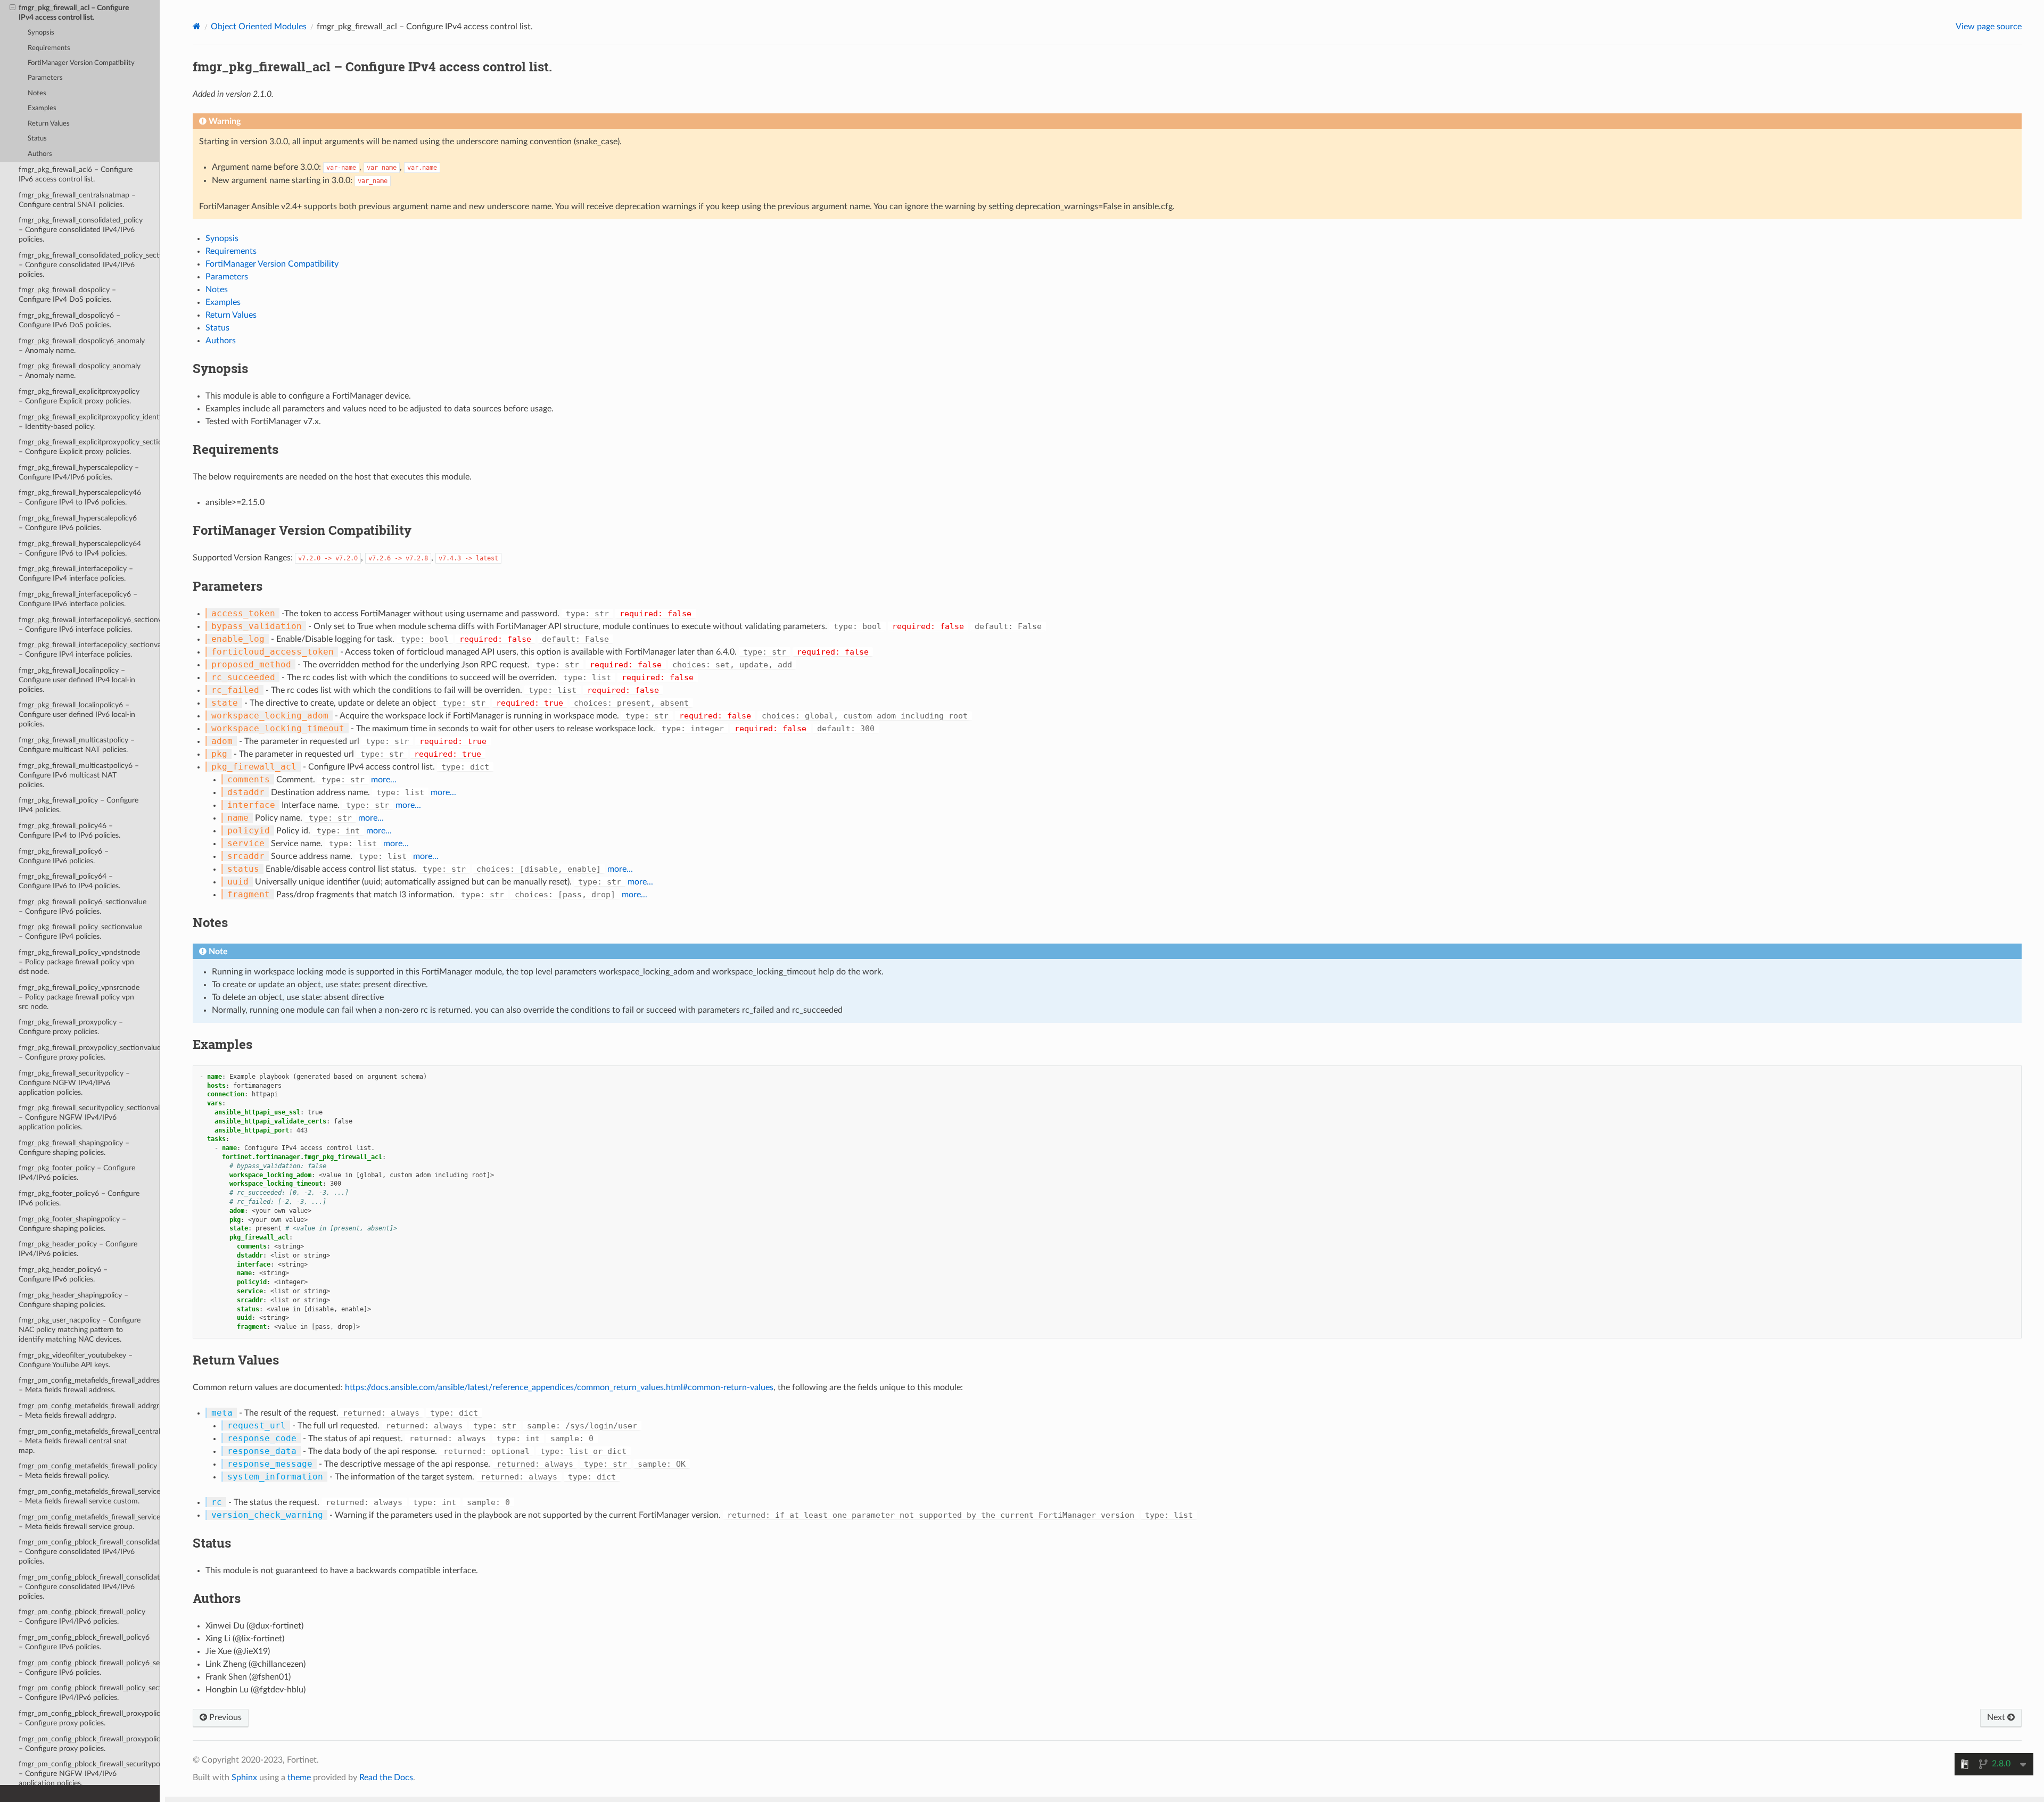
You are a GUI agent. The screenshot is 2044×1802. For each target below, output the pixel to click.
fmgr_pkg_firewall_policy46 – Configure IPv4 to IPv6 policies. (69, 830)
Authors (40, 154)
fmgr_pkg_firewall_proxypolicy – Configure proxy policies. (71, 1027)
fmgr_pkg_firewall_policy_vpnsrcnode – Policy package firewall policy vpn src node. (79, 997)
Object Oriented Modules (259, 27)
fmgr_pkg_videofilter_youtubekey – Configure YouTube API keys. (76, 1360)
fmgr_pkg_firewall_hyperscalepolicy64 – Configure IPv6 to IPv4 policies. (80, 548)
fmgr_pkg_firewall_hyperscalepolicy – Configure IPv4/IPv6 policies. (79, 472)
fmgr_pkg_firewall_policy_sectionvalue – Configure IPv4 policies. (80, 932)
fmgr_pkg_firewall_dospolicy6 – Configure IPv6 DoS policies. (69, 320)
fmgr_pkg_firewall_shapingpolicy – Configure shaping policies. (74, 1148)
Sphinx (244, 1778)
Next (1997, 1717)
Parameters (45, 78)
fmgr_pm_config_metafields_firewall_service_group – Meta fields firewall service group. (89, 1522)
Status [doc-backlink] (212, 1543)
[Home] (197, 26)
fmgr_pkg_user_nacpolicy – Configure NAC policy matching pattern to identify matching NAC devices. (80, 1330)
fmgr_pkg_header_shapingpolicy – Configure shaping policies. (73, 1300)
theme (299, 1778)
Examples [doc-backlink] (222, 1044)
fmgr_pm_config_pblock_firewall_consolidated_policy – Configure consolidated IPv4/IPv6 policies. (89, 1552)
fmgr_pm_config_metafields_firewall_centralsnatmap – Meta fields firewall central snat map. (89, 1441)
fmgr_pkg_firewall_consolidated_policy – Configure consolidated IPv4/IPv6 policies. (81, 230)
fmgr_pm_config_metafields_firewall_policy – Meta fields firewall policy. (88, 1471)
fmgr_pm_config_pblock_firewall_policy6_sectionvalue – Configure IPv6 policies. (89, 1668)
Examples (42, 108)
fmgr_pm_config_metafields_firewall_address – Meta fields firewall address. (89, 1385)
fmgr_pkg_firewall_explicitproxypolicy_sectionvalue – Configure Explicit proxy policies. (89, 447)
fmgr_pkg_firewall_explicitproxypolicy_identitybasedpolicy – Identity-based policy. (89, 422)
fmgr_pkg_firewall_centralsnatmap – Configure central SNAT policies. (77, 200)
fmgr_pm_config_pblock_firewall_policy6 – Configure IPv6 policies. (84, 1642)
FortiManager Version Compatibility (81, 63)
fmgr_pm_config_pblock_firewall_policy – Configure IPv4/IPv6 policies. (82, 1617)
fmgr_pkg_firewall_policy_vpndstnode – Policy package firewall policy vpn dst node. (79, 962)
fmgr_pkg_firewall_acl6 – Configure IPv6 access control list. (76, 174)
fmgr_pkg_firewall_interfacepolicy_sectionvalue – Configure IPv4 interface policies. (89, 650)
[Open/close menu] (13, 8)
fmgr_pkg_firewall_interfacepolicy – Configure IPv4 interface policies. (76, 573)
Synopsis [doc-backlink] (220, 368)
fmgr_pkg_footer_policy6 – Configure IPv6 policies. (79, 1198)
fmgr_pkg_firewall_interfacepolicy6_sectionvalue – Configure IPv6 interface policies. (89, 625)
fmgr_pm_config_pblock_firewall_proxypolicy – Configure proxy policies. (89, 1718)
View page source (1989, 27)
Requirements (49, 48)
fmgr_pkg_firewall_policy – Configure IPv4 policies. (79, 805)
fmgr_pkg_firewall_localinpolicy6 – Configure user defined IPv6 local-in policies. (77, 714)
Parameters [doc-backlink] (228, 586)
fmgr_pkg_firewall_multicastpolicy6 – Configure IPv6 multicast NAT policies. (79, 775)
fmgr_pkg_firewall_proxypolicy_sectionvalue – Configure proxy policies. (89, 1052)
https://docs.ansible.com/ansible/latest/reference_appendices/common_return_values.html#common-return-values (559, 1387)
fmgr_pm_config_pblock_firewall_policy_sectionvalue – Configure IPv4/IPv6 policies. (89, 1693)
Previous (224, 1717)
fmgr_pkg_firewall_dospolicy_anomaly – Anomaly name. (80, 371)
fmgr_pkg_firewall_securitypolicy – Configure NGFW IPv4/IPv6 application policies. (74, 1083)
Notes (37, 93)
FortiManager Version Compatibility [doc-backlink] (302, 530)
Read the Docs (386, 1778)
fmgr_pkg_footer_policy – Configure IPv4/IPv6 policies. (77, 1173)
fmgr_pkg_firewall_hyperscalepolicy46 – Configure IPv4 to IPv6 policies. (80, 497)
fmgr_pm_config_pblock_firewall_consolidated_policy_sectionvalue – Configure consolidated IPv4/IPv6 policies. (89, 1587)
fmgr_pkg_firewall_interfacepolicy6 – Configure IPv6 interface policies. (78, 599)
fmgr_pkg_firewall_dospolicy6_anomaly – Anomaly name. (82, 346)
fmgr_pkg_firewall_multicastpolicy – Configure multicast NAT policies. (77, 745)
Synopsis (41, 33)
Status (37, 139)
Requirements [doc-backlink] (236, 449)
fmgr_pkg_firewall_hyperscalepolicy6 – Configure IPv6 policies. (78, 523)
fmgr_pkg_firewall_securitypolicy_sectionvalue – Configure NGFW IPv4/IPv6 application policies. (89, 1117)
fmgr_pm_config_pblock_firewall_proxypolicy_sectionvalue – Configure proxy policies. (89, 1744)
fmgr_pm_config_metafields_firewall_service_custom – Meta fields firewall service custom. (89, 1496)
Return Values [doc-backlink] (236, 1360)
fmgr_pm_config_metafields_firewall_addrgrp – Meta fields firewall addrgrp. (89, 1411)
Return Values (49, 124)
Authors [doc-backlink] (217, 1598)
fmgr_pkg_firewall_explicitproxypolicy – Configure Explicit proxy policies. (79, 396)
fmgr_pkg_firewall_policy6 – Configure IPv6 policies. (64, 856)
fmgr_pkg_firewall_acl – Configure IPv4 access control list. (74, 13)
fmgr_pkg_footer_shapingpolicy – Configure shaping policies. (72, 1224)
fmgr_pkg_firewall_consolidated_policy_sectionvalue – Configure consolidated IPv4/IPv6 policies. (89, 265)
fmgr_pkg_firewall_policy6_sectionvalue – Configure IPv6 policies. (83, 907)
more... (384, 780)
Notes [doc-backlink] (210, 922)
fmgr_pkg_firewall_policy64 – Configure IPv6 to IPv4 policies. (69, 881)
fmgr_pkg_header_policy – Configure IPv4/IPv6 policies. (78, 1249)
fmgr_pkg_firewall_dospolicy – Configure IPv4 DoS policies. (67, 295)
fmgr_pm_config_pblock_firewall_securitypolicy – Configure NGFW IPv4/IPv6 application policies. (89, 1774)
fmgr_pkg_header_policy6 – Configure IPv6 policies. (63, 1274)
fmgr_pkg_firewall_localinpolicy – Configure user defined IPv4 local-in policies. (77, 680)
